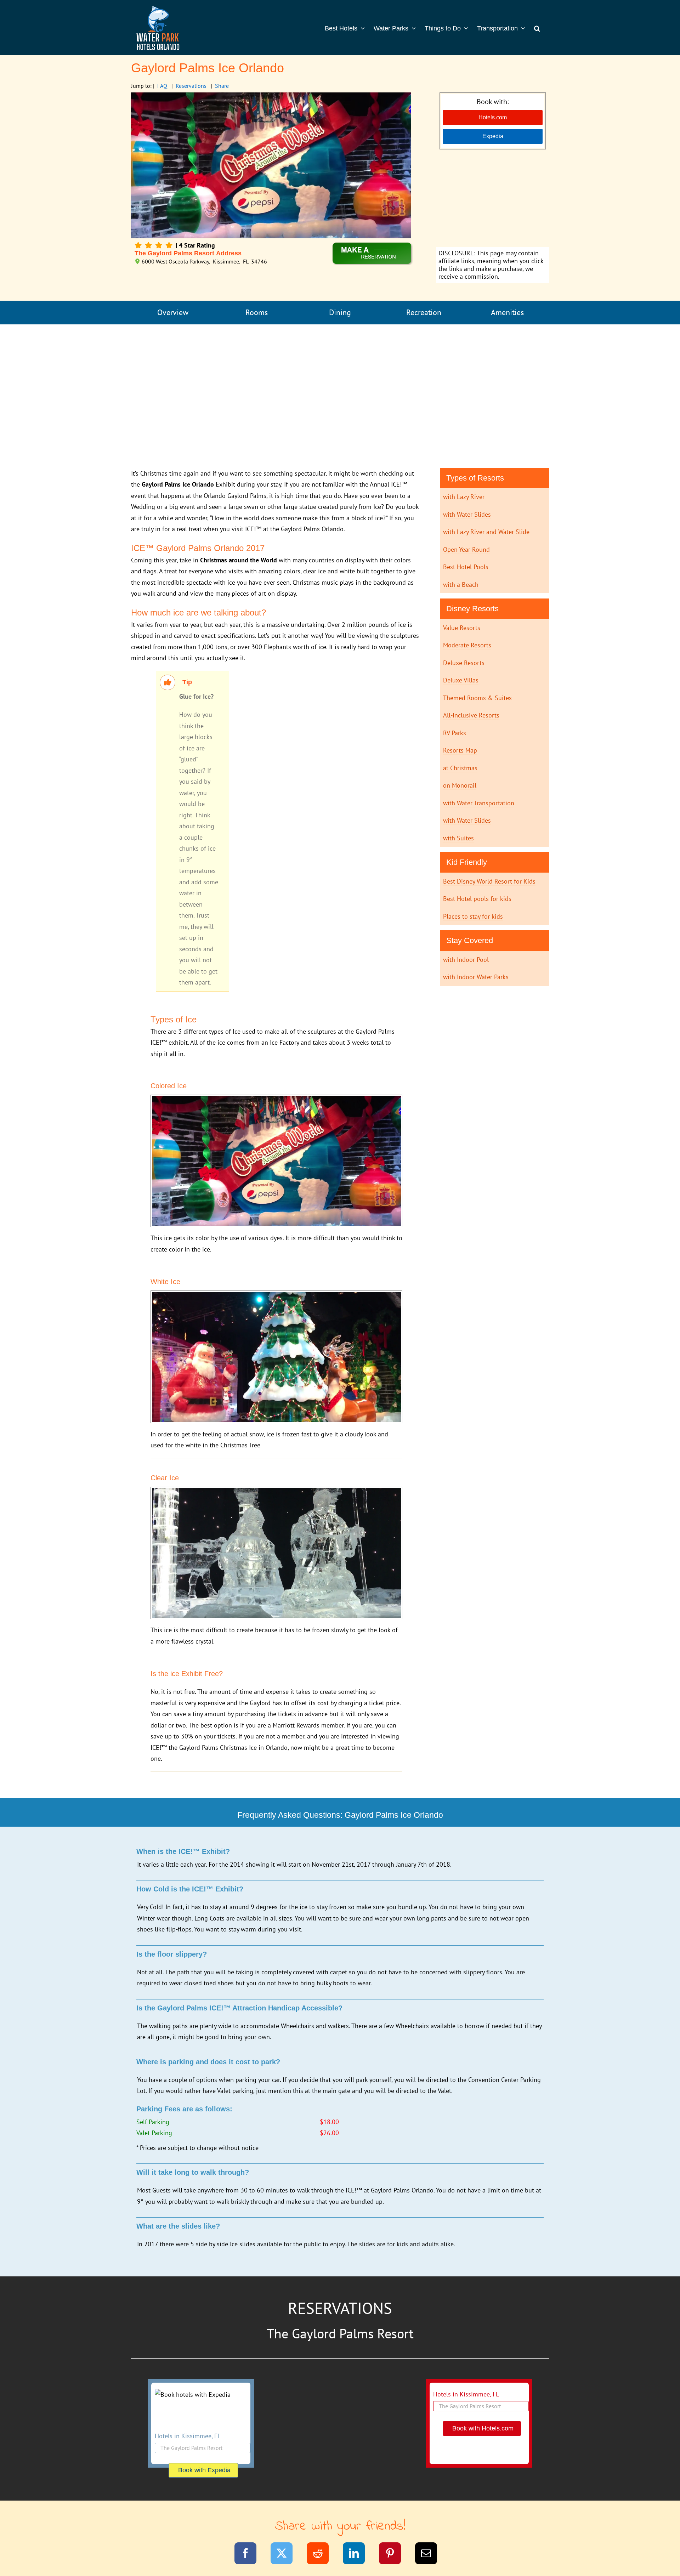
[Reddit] (322, 2555)
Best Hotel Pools (466, 567)
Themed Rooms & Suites (477, 698)
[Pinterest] (394, 2555)
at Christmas (460, 768)
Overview (173, 312)
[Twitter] (286, 2555)
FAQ (162, 86)
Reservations (191, 86)
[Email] (430, 2555)
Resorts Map (460, 750)
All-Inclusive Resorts (471, 715)
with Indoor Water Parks (476, 977)
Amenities (507, 312)
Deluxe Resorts (464, 663)
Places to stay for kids (473, 916)
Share (222, 86)
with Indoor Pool (466, 960)
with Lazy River (464, 497)
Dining (340, 312)
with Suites (458, 838)
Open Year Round (466, 549)
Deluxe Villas (461, 680)
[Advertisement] (492, 199)
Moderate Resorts (467, 645)
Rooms (257, 312)
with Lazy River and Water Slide (486, 532)
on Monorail (460, 785)
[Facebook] (250, 2555)
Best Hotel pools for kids (477, 899)
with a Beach (461, 585)
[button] (537, 28)
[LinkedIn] (358, 2555)
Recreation (424, 312)
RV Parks (455, 733)
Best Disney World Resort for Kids (489, 881)
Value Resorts (462, 628)
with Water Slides (467, 514)
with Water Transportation (479, 803)
